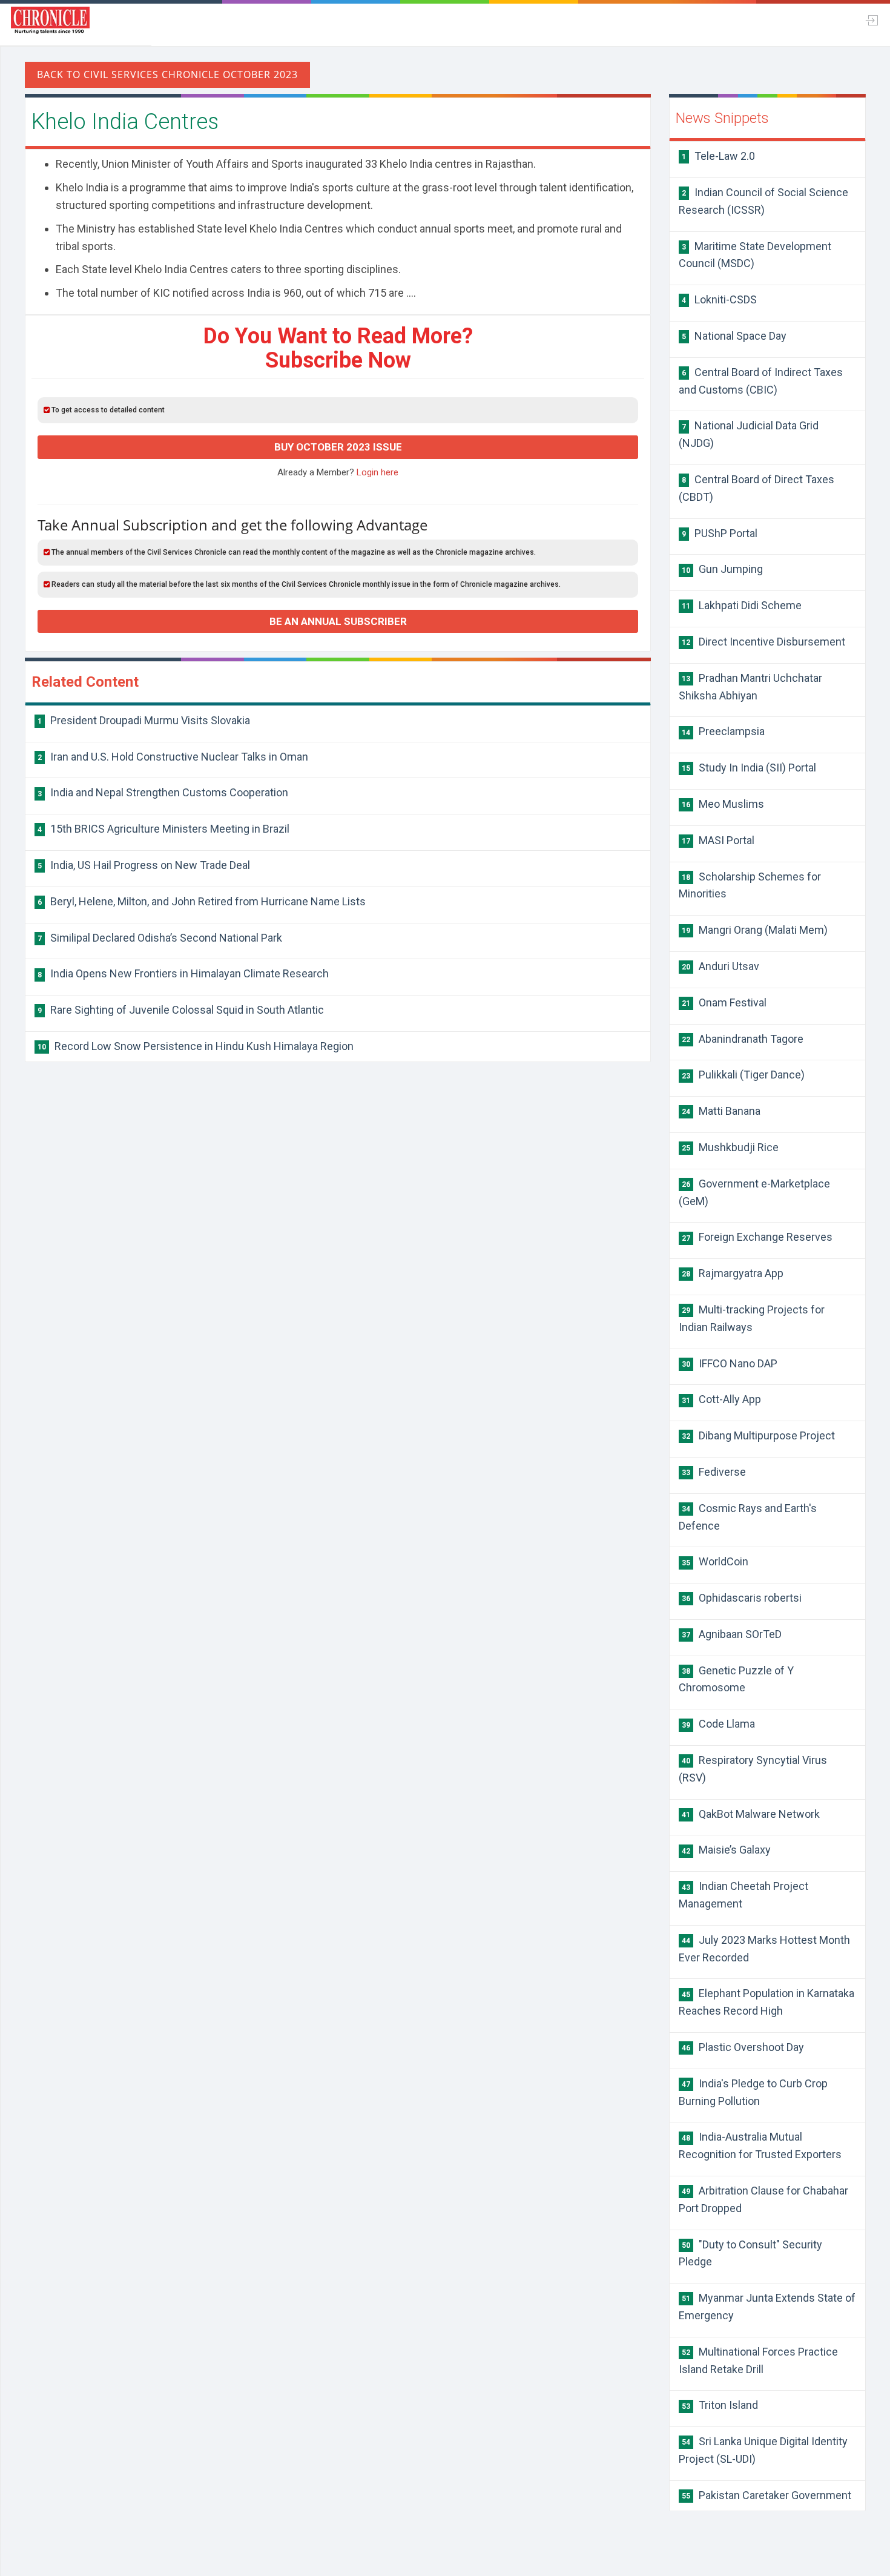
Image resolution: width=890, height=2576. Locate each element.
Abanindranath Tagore (743, 1039)
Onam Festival (724, 1002)
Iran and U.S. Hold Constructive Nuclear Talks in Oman (173, 757)
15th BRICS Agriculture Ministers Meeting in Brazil (163, 829)
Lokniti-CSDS (719, 299)
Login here (377, 472)
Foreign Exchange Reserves (757, 1237)
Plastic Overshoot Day (743, 2047)
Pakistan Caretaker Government (766, 2495)
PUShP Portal (720, 533)
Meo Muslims (723, 804)
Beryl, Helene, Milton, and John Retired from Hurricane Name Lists (202, 901)
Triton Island (720, 2405)
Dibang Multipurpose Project (758, 1435)
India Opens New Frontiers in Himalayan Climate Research (183, 973)
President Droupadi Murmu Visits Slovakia (144, 720)
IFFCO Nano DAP (730, 1363)
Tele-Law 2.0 (718, 156)
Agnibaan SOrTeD (732, 1634)
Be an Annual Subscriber (338, 621)
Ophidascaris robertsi (742, 1598)
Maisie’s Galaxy (726, 1850)
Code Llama (718, 1724)
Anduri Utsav (720, 966)
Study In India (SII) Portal (749, 768)
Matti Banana (721, 1111)
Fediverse (714, 1472)
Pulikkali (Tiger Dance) (743, 1075)
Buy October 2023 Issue (338, 447)
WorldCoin (715, 1561)
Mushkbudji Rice (730, 1147)
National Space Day (734, 336)
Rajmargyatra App (733, 1273)
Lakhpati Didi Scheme (742, 605)
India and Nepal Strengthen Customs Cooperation (163, 792)
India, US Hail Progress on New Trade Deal (144, 865)
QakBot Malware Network (751, 1814)
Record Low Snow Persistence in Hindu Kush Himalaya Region (196, 1046)
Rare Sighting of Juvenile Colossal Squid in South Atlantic (181, 1010)
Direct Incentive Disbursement (763, 642)
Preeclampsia (723, 731)
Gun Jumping (722, 569)
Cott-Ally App (721, 1399)
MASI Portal (718, 840)
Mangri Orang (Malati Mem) (755, 930)
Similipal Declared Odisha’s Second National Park (160, 938)
